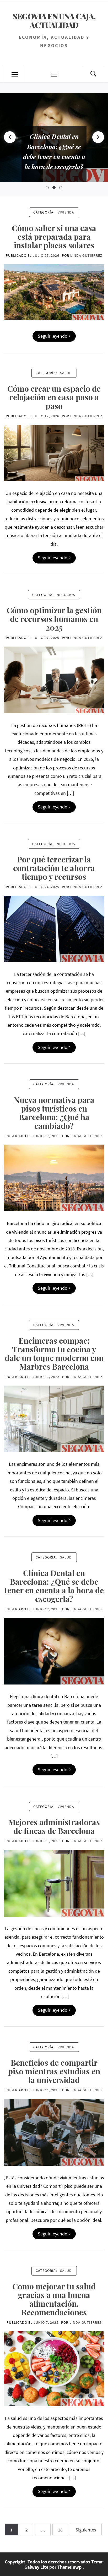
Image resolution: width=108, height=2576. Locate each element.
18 (60, 2530)
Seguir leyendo (53, 336)
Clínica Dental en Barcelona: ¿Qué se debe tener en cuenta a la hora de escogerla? (54, 1586)
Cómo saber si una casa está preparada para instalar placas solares (54, 237)
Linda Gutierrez (86, 255)
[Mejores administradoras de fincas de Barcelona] (54, 1883)
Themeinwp (70, 2567)
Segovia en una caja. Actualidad (54, 20)
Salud (66, 373)
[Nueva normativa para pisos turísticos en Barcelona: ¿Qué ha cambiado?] (54, 1177)
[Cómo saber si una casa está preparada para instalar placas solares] (54, 292)
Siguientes (86, 2530)
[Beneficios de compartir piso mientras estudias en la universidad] (54, 2132)
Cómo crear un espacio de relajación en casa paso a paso (54, 397)
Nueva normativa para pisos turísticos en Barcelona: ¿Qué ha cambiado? (54, 1113)
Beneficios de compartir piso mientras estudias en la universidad (54, 2071)
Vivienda (66, 212)
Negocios (66, 595)
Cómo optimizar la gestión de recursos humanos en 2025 (54, 619)
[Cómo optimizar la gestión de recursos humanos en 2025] (54, 679)
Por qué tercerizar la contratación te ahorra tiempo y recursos (54, 868)
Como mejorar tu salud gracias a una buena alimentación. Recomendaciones (54, 2299)
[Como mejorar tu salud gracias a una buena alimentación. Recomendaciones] (54, 2368)
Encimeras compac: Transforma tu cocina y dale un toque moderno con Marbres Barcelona (54, 1353)
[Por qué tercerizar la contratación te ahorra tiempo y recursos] (54, 928)
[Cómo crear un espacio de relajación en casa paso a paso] (54, 452)
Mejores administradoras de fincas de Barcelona (54, 1826)
